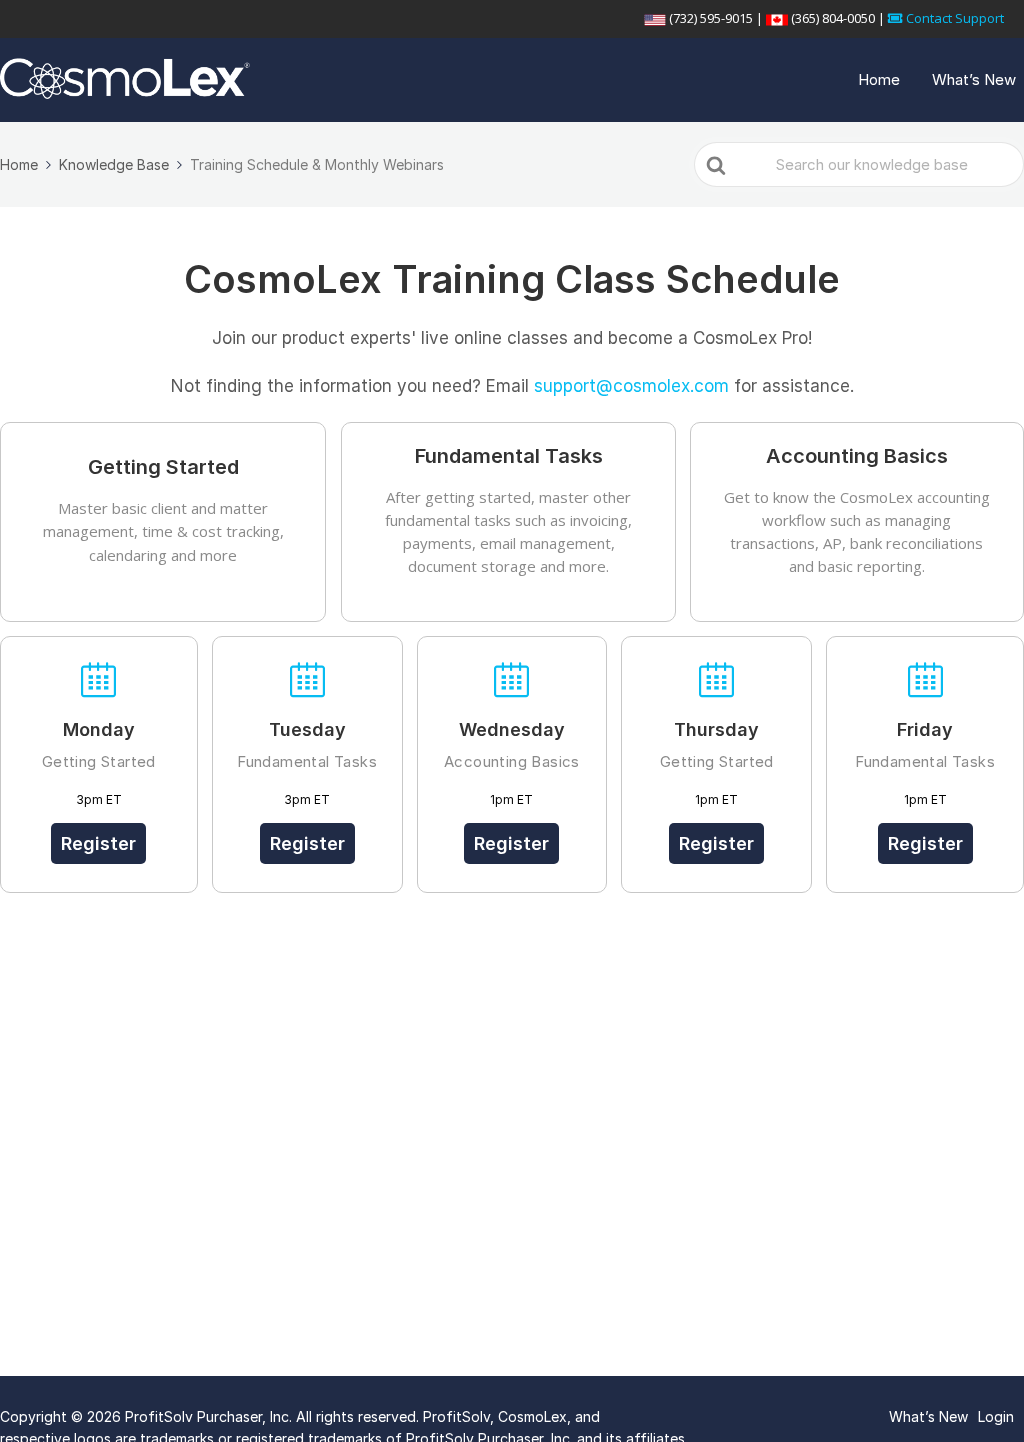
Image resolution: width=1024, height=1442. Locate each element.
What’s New (974, 79)
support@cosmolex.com (631, 386)
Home (879, 79)
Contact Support (953, 18)
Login (996, 1416)
